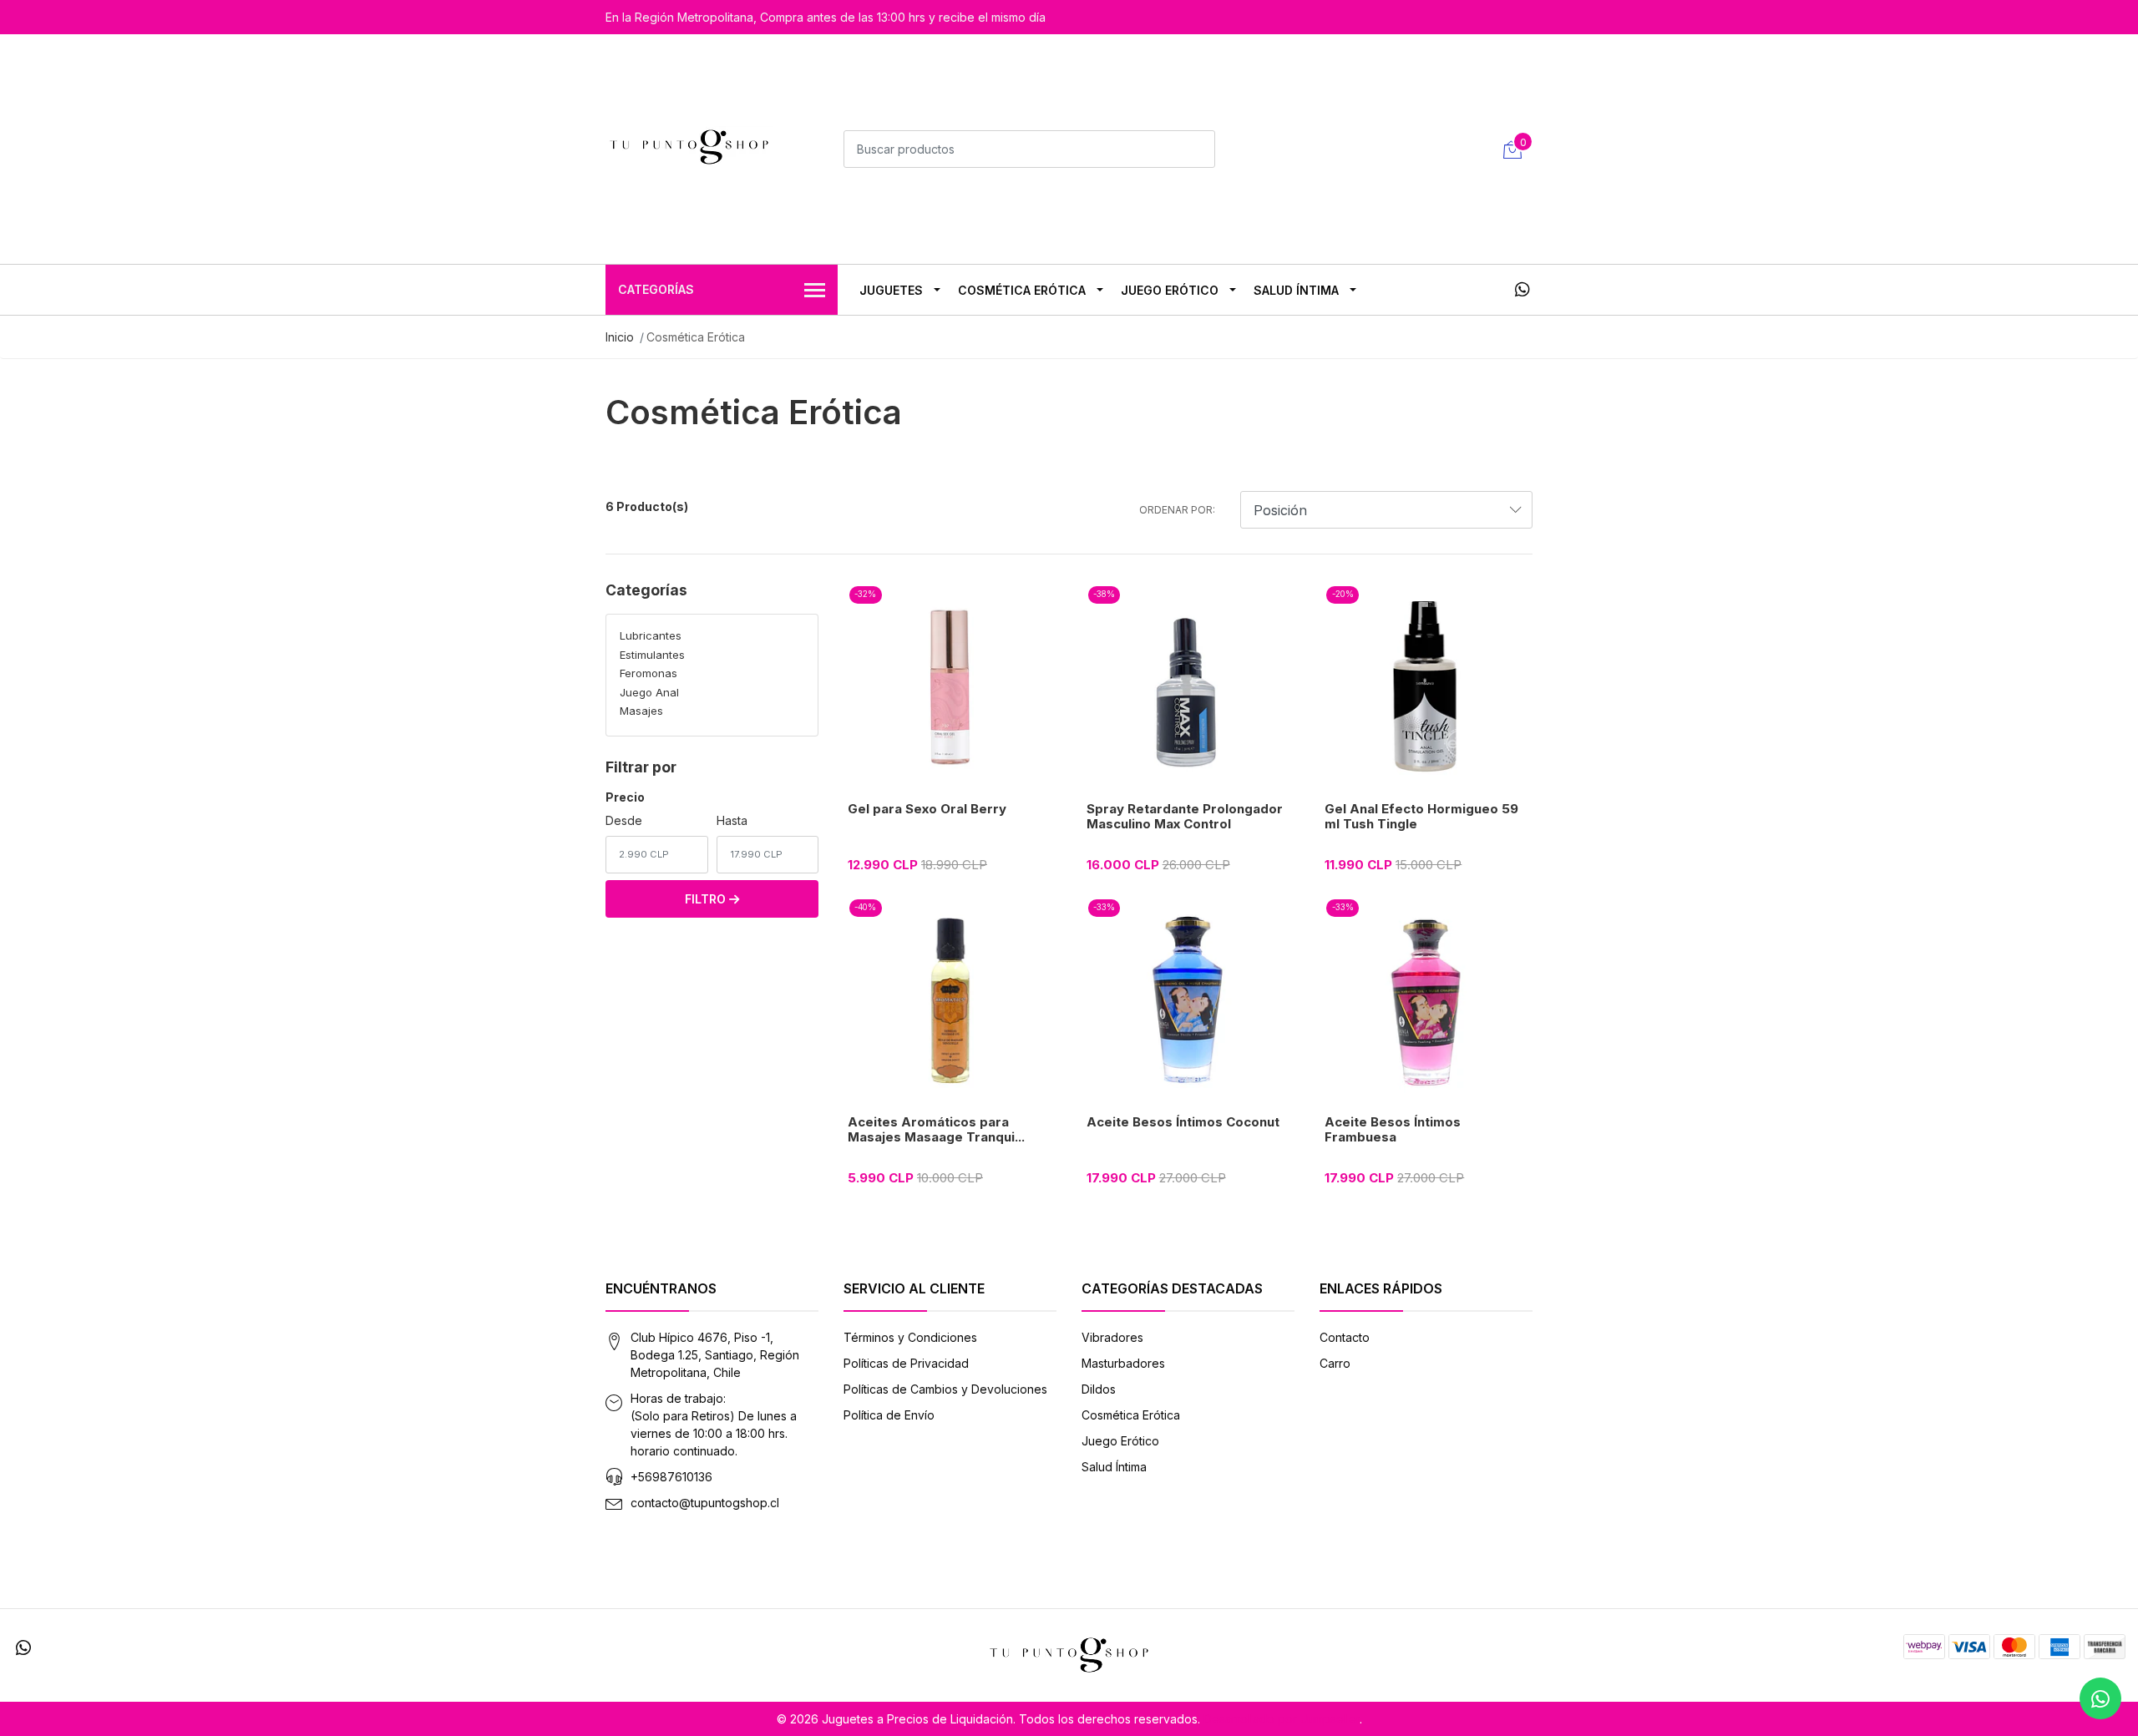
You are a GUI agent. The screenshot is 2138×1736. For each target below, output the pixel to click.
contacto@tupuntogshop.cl (705, 1503)
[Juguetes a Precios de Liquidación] (689, 147)
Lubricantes (651, 635)
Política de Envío (889, 1415)
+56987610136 (671, 1477)
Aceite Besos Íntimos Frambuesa (1393, 1129)
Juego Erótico (1170, 290)
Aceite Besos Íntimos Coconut (1183, 1122)
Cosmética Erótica (1022, 290)
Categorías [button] (656, 289)
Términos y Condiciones (910, 1337)
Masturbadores (1123, 1363)
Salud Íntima (1296, 290)
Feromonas (648, 673)
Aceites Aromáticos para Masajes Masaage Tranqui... (936, 1129)
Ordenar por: (1177, 510)
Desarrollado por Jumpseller (1282, 1719)
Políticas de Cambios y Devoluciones (945, 1389)
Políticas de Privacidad (906, 1363)
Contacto (1345, 1337)
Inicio (620, 337)
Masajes (641, 711)
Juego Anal (649, 692)
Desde (624, 820)
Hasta (732, 820)
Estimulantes (652, 655)
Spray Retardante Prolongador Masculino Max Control (1185, 816)
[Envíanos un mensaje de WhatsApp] (2100, 1698)
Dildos (1099, 1389)
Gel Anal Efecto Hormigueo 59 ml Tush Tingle (1421, 816)
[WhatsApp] (1522, 290)
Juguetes (891, 290)
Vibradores (1112, 1337)
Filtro (707, 899)
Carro (1335, 1363)
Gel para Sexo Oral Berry (927, 809)
